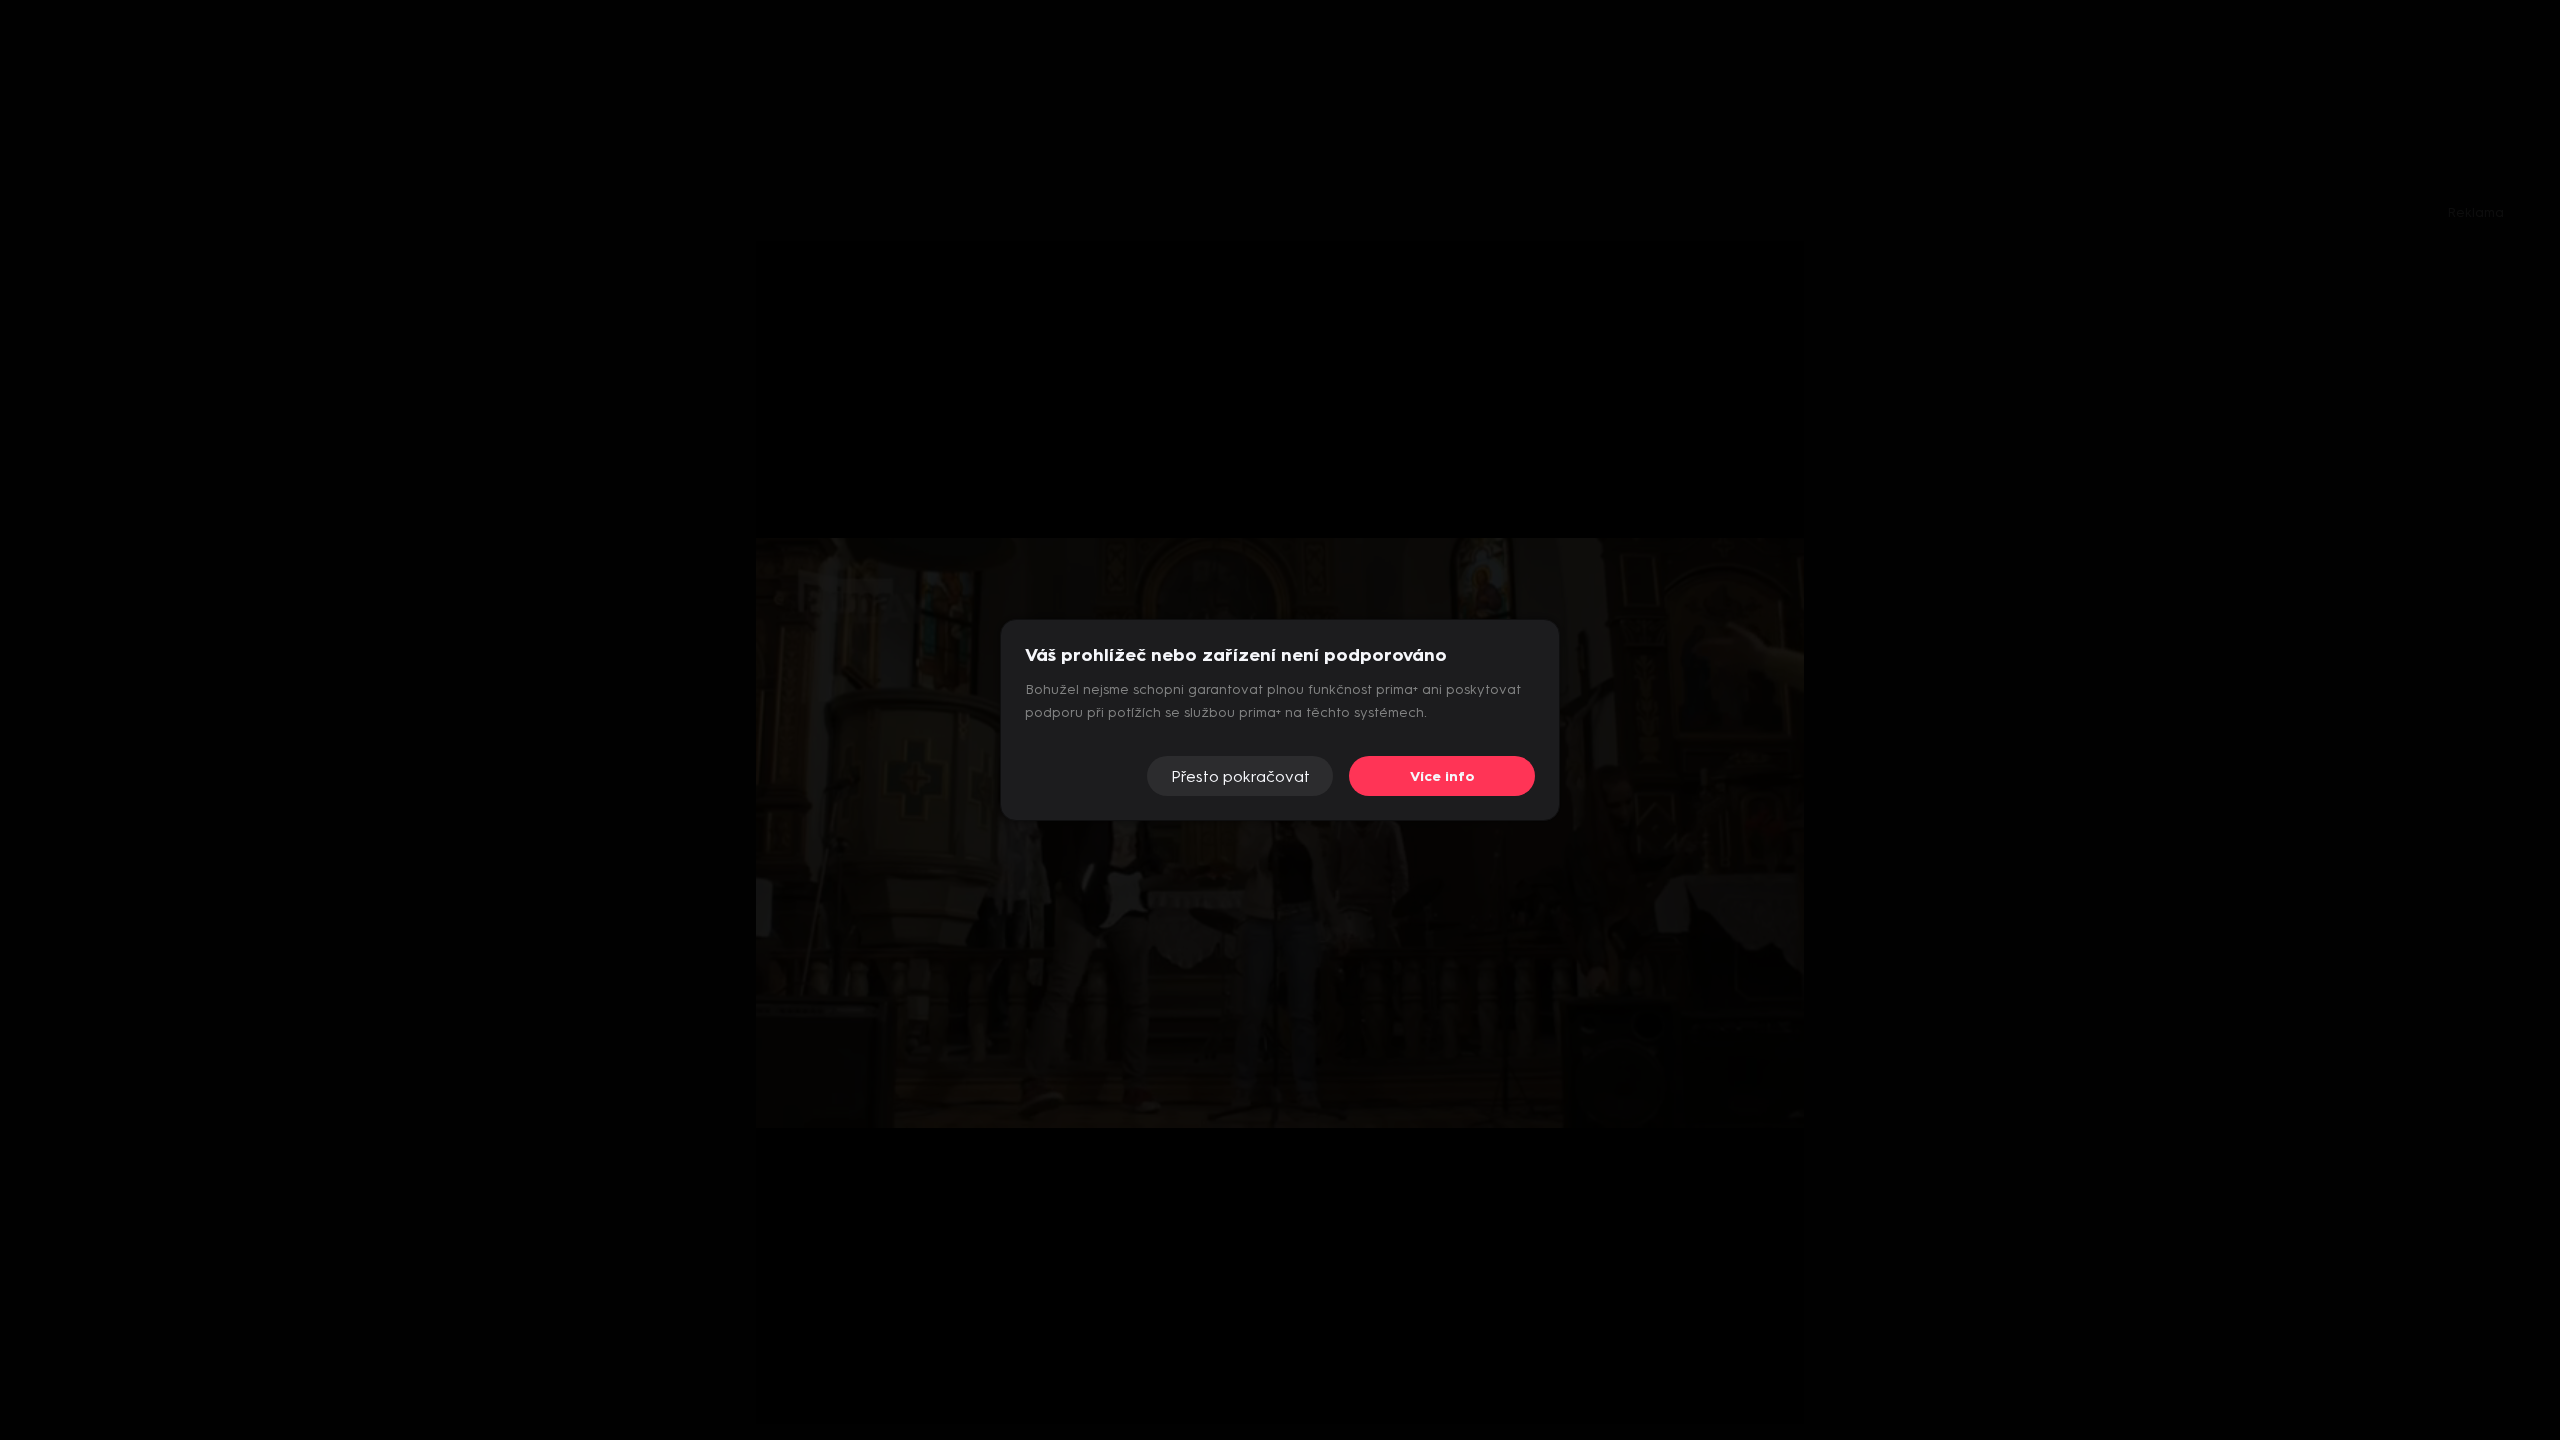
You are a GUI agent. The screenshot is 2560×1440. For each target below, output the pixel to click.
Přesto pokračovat (1240, 776)
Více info (1442, 776)
